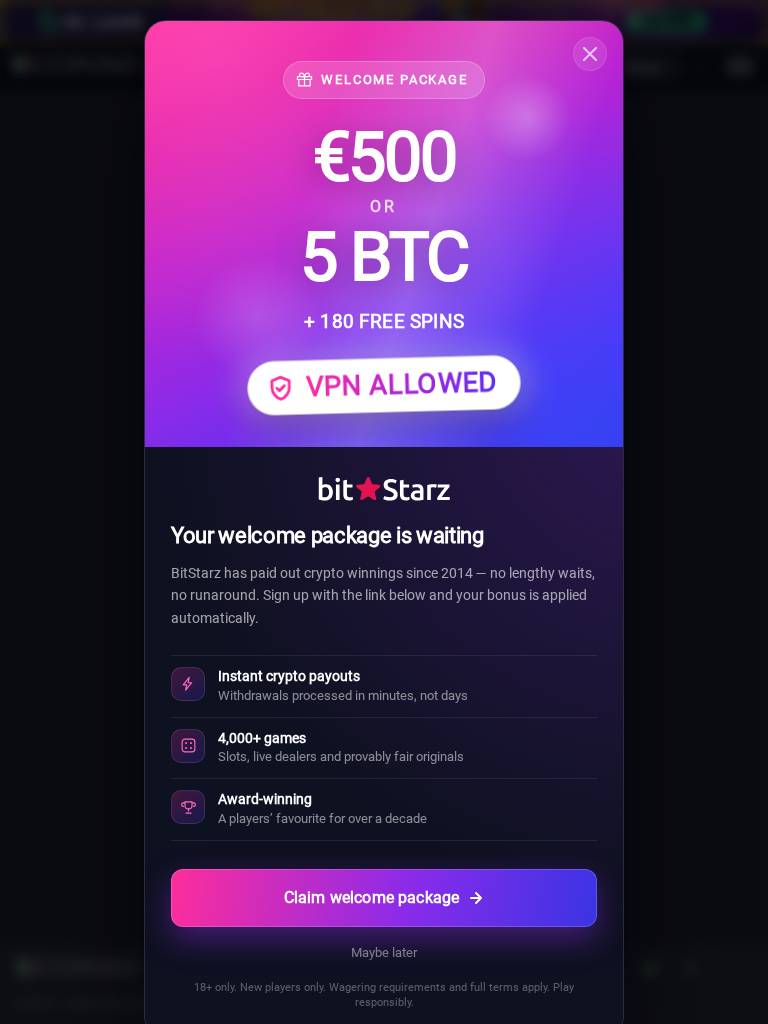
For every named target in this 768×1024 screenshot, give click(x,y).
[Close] (590, 54)
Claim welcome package (371, 897)
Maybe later (384, 952)
